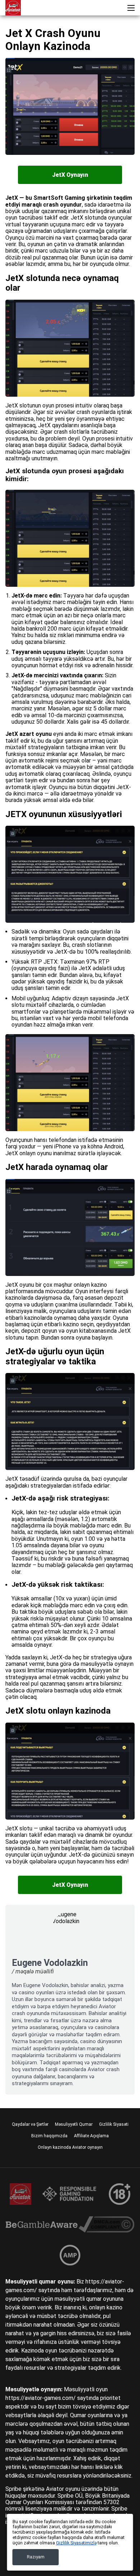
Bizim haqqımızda (49, 2136)
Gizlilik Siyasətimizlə (76, 2543)
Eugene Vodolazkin (50, 1963)
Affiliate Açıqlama (91, 2136)
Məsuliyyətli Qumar (74, 2124)
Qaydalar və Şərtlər (30, 2124)
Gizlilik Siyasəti (114, 2124)
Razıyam (36, 2557)
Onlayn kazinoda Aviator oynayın (70, 2147)
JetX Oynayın (70, 175)
